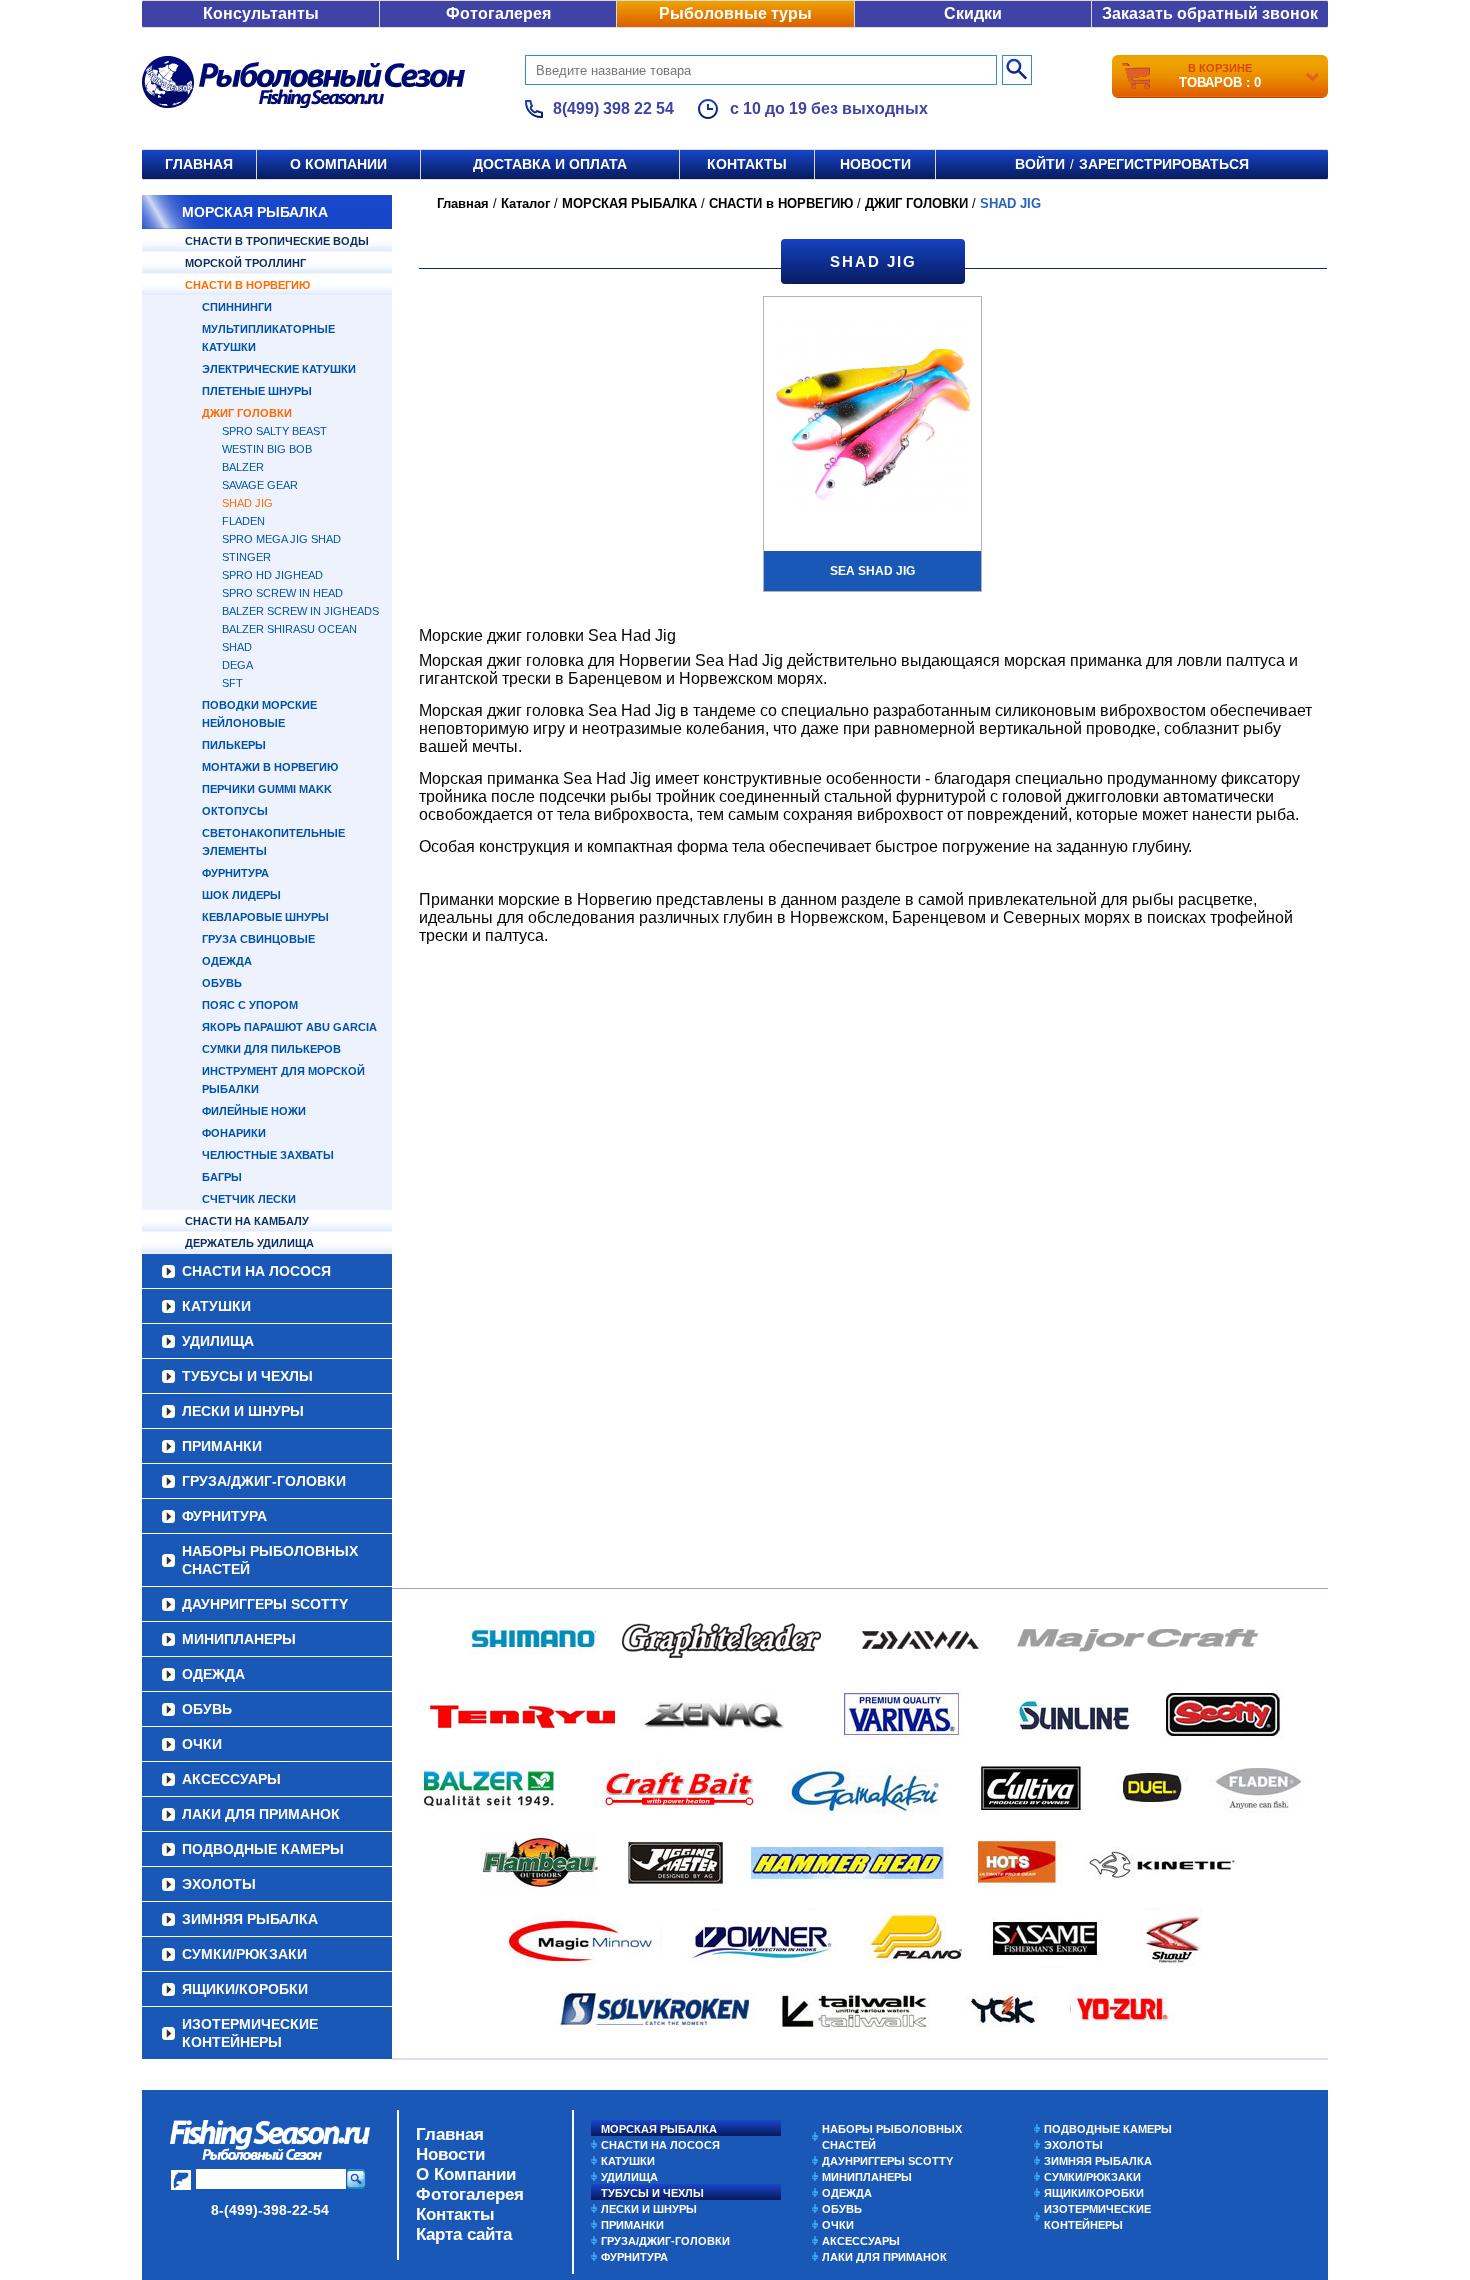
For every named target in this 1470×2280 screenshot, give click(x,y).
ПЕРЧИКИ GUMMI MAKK (267, 789)
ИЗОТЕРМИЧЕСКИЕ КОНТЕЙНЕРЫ (250, 2033)
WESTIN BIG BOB (267, 449)
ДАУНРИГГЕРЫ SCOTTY (265, 1604)
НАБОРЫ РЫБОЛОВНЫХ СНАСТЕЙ (270, 1560)
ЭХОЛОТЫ (219, 1884)
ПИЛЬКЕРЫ (234, 745)
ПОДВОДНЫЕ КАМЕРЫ (263, 1849)
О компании (338, 164)
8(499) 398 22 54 (613, 108)
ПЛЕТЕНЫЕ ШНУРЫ (257, 391)
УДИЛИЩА (218, 1341)
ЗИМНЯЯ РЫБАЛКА (250, 1919)
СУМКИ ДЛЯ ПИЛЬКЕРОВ (271, 1049)
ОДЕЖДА (227, 961)
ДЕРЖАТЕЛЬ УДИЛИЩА (249, 1243)
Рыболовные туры (735, 13)
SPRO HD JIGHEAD (272, 575)
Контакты (747, 164)
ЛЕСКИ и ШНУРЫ (243, 1411)
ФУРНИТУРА (235, 873)
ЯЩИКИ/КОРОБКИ (245, 1989)
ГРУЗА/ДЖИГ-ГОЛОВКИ (264, 1481)
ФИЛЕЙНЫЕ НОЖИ (254, 1111)
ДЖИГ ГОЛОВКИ (247, 413)
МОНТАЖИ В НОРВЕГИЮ (270, 767)
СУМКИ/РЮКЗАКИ (244, 1954)
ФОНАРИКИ (234, 1133)
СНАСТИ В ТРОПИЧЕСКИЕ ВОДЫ (277, 241)
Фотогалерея (498, 13)
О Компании (466, 2174)
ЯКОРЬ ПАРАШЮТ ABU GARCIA (289, 1027)
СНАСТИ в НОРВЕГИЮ (247, 285)
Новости (875, 164)
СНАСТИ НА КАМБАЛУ (247, 1221)
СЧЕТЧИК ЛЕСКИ (249, 1199)
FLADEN (243, 521)
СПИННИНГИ (237, 307)
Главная (199, 164)
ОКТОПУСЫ (235, 811)
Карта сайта (464, 2234)
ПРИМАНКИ (222, 1446)
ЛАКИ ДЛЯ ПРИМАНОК (261, 1814)
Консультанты (261, 13)
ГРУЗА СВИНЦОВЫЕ (258, 939)
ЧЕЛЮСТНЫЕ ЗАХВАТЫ (268, 1155)
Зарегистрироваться (1164, 164)
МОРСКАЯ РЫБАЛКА (255, 212)
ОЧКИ (202, 1744)
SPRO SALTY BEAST (274, 431)
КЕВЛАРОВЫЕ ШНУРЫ (265, 917)
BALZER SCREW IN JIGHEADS (300, 611)
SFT (232, 683)
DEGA (237, 665)
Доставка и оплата (550, 164)
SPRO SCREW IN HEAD (282, 593)
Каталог (525, 203)
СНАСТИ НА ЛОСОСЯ (256, 1271)
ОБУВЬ (222, 983)
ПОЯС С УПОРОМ (250, 1005)
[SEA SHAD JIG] (872, 422)
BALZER (243, 467)
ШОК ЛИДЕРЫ (241, 895)
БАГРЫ (222, 1177)
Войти (1040, 164)
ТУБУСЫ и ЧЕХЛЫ (247, 1376)
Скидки (973, 13)
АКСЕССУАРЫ (231, 1779)
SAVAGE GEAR (260, 485)
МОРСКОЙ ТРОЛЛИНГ (245, 263)
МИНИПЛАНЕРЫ (239, 1639)
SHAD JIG (247, 503)
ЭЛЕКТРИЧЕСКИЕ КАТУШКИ (279, 369)
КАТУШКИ (216, 1306)
